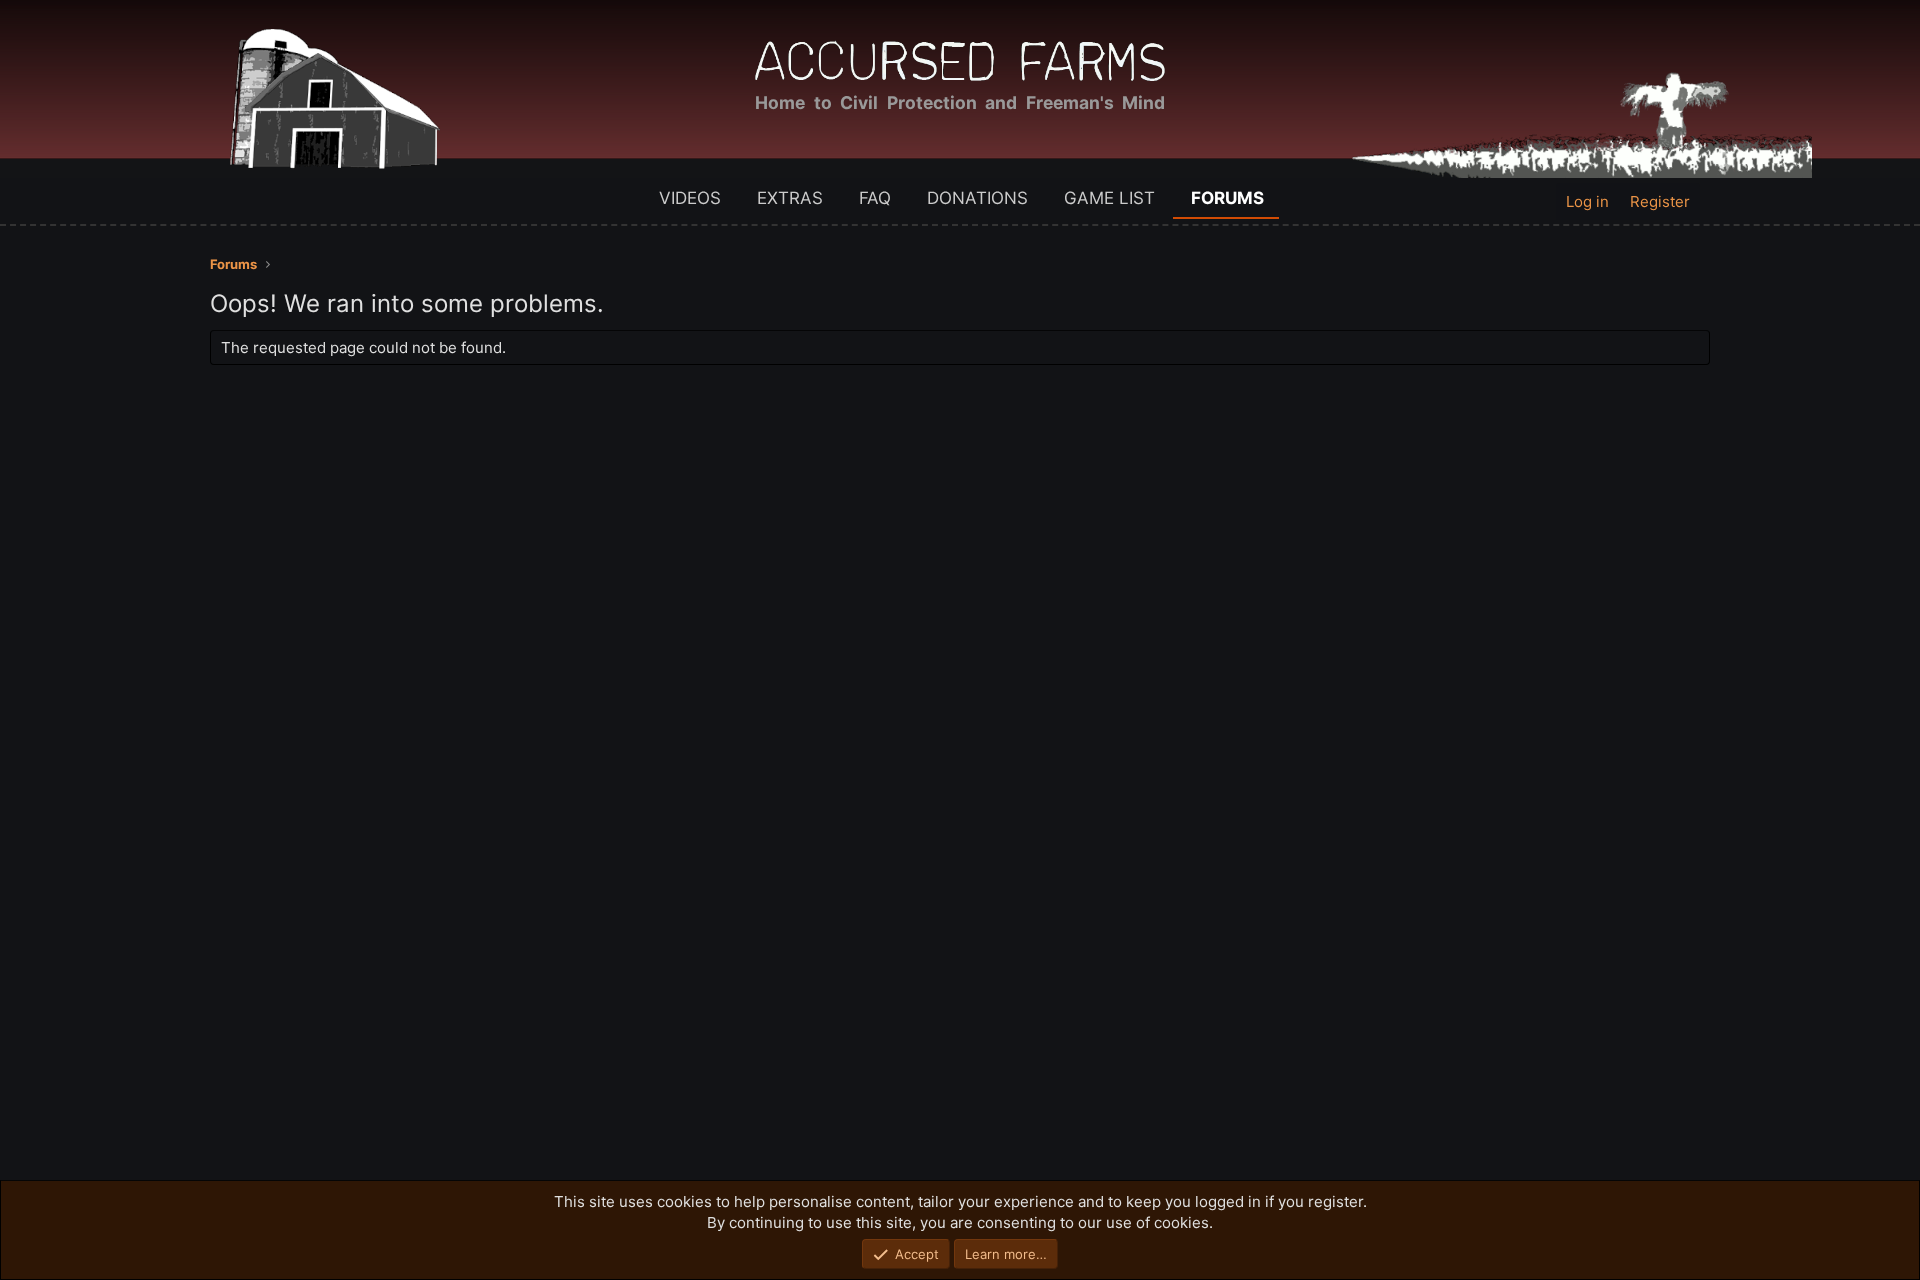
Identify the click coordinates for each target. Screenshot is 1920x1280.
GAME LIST (1109, 198)
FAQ (875, 198)
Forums (1227, 198)
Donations (977, 198)
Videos (690, 198)
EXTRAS (790, 198)
